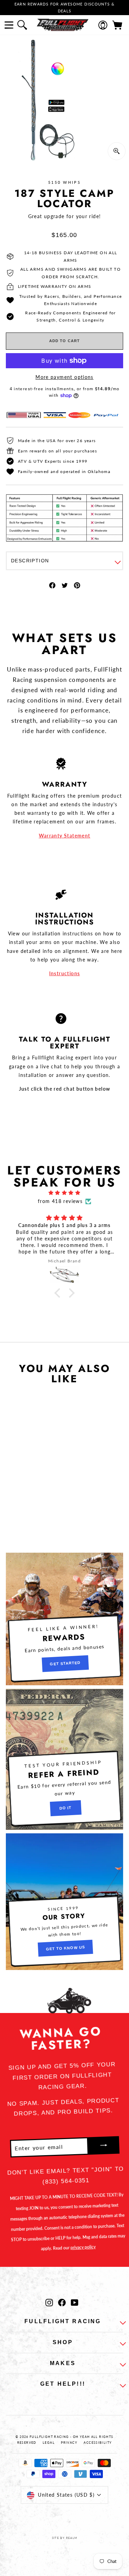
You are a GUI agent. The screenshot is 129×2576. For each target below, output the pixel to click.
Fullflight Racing (63, 2321)
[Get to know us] (64, 1902)
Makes (63, 2363)
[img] (64, 1193)
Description (30, 561)
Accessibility (98, 2443)
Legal (49, 2443)
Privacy (69, 2443)
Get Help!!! (63, 2384)
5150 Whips (64, 182)
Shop (63, 2342)
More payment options (64, 377)
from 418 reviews (60, 1201)
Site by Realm (65, 2538)
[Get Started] (64, 1619)
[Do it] (64, 1759)
